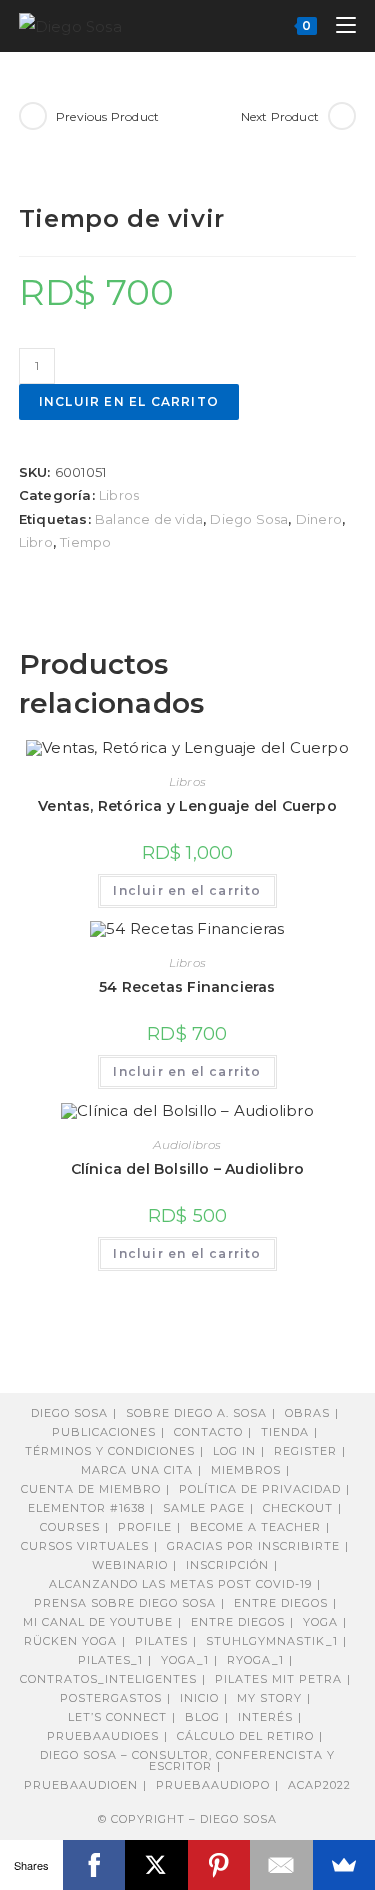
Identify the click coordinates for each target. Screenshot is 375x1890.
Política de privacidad (260, 1489)
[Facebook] (94, 1865)
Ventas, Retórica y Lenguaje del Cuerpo (187, 806)
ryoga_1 (255, 1660)
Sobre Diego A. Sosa (196, 1413)
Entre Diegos (281, 1603)
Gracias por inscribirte (253, 1546)
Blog (202, 1717)
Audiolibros (187, 1144)
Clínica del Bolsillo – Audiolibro (188, 1169)
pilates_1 (110, 1660)
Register (305, 1451)
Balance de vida (149, 519)
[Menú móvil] (338, 25)
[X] (156, 1865)
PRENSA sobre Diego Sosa (125, 1603)
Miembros (246, 1470)
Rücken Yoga (70, 1641)
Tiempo (85, 542)
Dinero (319, 519)
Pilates (161, 1641)
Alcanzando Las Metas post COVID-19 (180, 1584)
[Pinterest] (219, 1865)
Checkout (298, 1508)
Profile (145, 1527)
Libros (119, 495)
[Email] (281, 1865)
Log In (234, 1451)
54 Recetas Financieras (187, 987)
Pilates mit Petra (278, 1679)
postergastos (111, 1698)
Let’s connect (117, 1717)
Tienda (285, 1432)
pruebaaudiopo (213, 1785)
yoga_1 (185, 1660)
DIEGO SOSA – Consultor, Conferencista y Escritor (187, 1760)
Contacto (208, 1432)
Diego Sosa (249, 519)
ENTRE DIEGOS (238, 1622)
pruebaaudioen (81, 1785)
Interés (265, 1717)
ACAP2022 (319, 1785)
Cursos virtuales (85, 1546)
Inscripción (227, 1565)
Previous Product (107, 116)
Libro (36, 542)
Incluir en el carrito (129, 401)
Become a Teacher (255, 1527)
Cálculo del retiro (245, 1736)
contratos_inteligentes (108, 1679)
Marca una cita (137, 1470)
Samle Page (204, 1508)
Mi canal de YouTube (98, 1622)
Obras (307, 1413)
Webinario (130, 1565)
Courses (70, 1527)
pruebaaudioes (103, 1736)
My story (269, 1698)
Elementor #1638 (86, 1508)
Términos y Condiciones (110, 1451)
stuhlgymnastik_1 (272, 1641)
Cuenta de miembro (91, 1489)
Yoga (320, 1622)
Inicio (199, 1698)
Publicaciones (104, 1432)
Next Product (280, 116)
